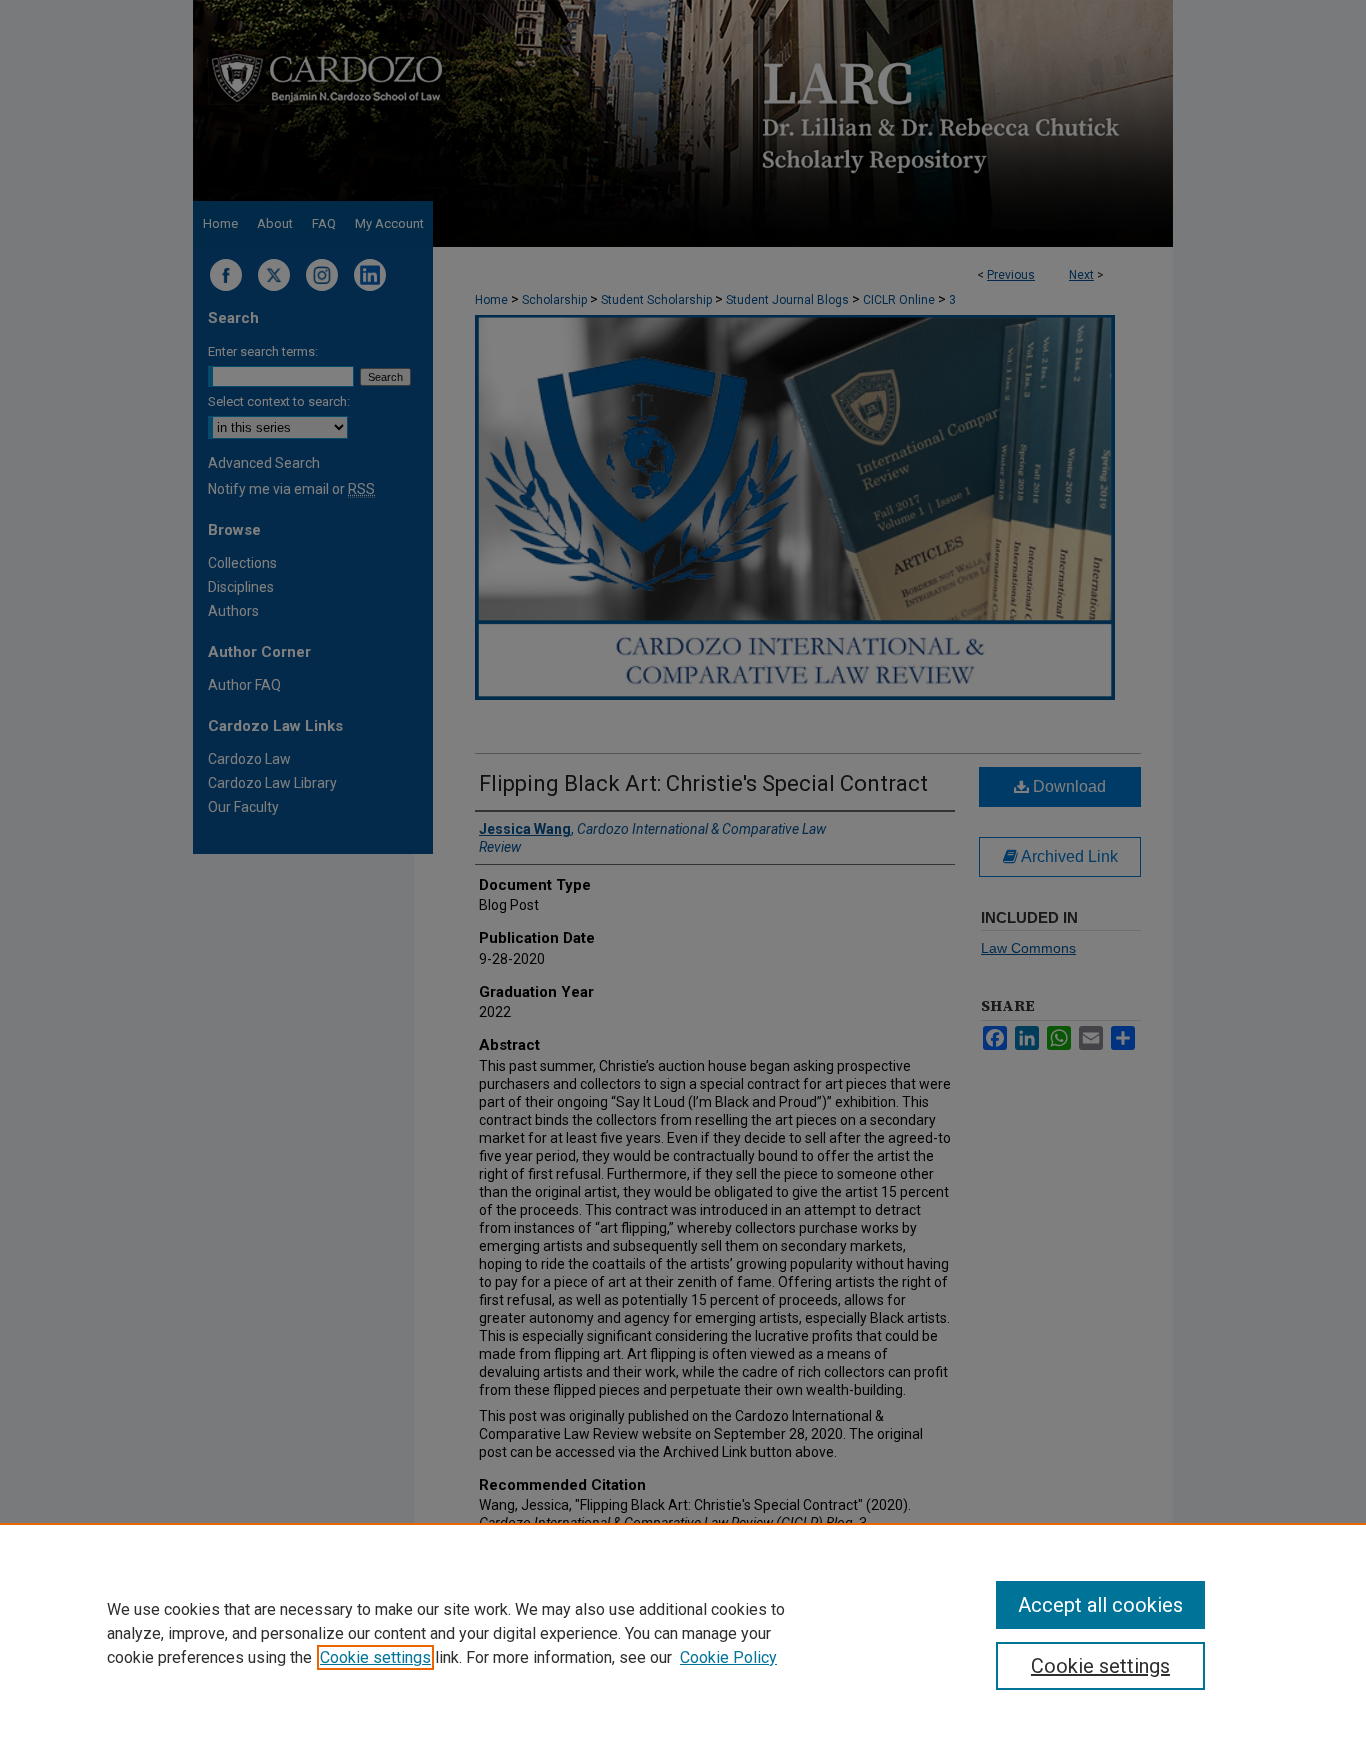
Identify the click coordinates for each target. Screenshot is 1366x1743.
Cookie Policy (728, 1657)
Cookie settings (375, 1657)
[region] (683, 1633)
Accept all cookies (1100, 1605)
